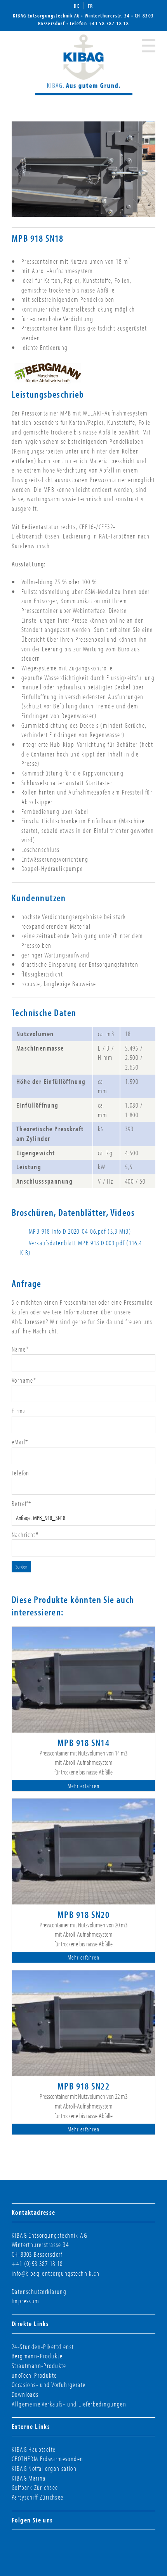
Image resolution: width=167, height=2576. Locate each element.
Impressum (26, 2301)
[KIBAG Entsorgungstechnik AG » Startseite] (84, 63)
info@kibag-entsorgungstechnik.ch (56, 2273)
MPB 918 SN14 (83, 1742)
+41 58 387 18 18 (109, 23)
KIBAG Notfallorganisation (44, 2468)
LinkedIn (51, 2545)
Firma (19, 1411)
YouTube (65, 2545)
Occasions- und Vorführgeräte (49, 2385)
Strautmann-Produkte (39, 2366)
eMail (20, 1442)
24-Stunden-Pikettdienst (43, 2347)
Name (20, 1349)
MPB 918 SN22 (83, 2086)
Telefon (21, 1473)
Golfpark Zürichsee (35, 2487)
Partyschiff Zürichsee (38, 2497)
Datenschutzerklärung (39, 2291)
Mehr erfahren (83, 1786)
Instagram (37, 2545)
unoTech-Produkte (34, 2375)
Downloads (25, 2394)
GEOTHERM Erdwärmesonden (47, 2459)
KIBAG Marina (29, 2478)
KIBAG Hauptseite (34, 2449)
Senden (21, 1567)
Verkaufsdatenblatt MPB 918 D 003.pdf (81, 1248)
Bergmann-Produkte (37, 2356)
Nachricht (25, 1535)
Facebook (23, 2545)
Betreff (22, 1504)
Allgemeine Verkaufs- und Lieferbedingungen (69, 2404)
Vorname (24, 1380)
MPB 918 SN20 (83, 1914)
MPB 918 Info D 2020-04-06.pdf (80, 1231)
